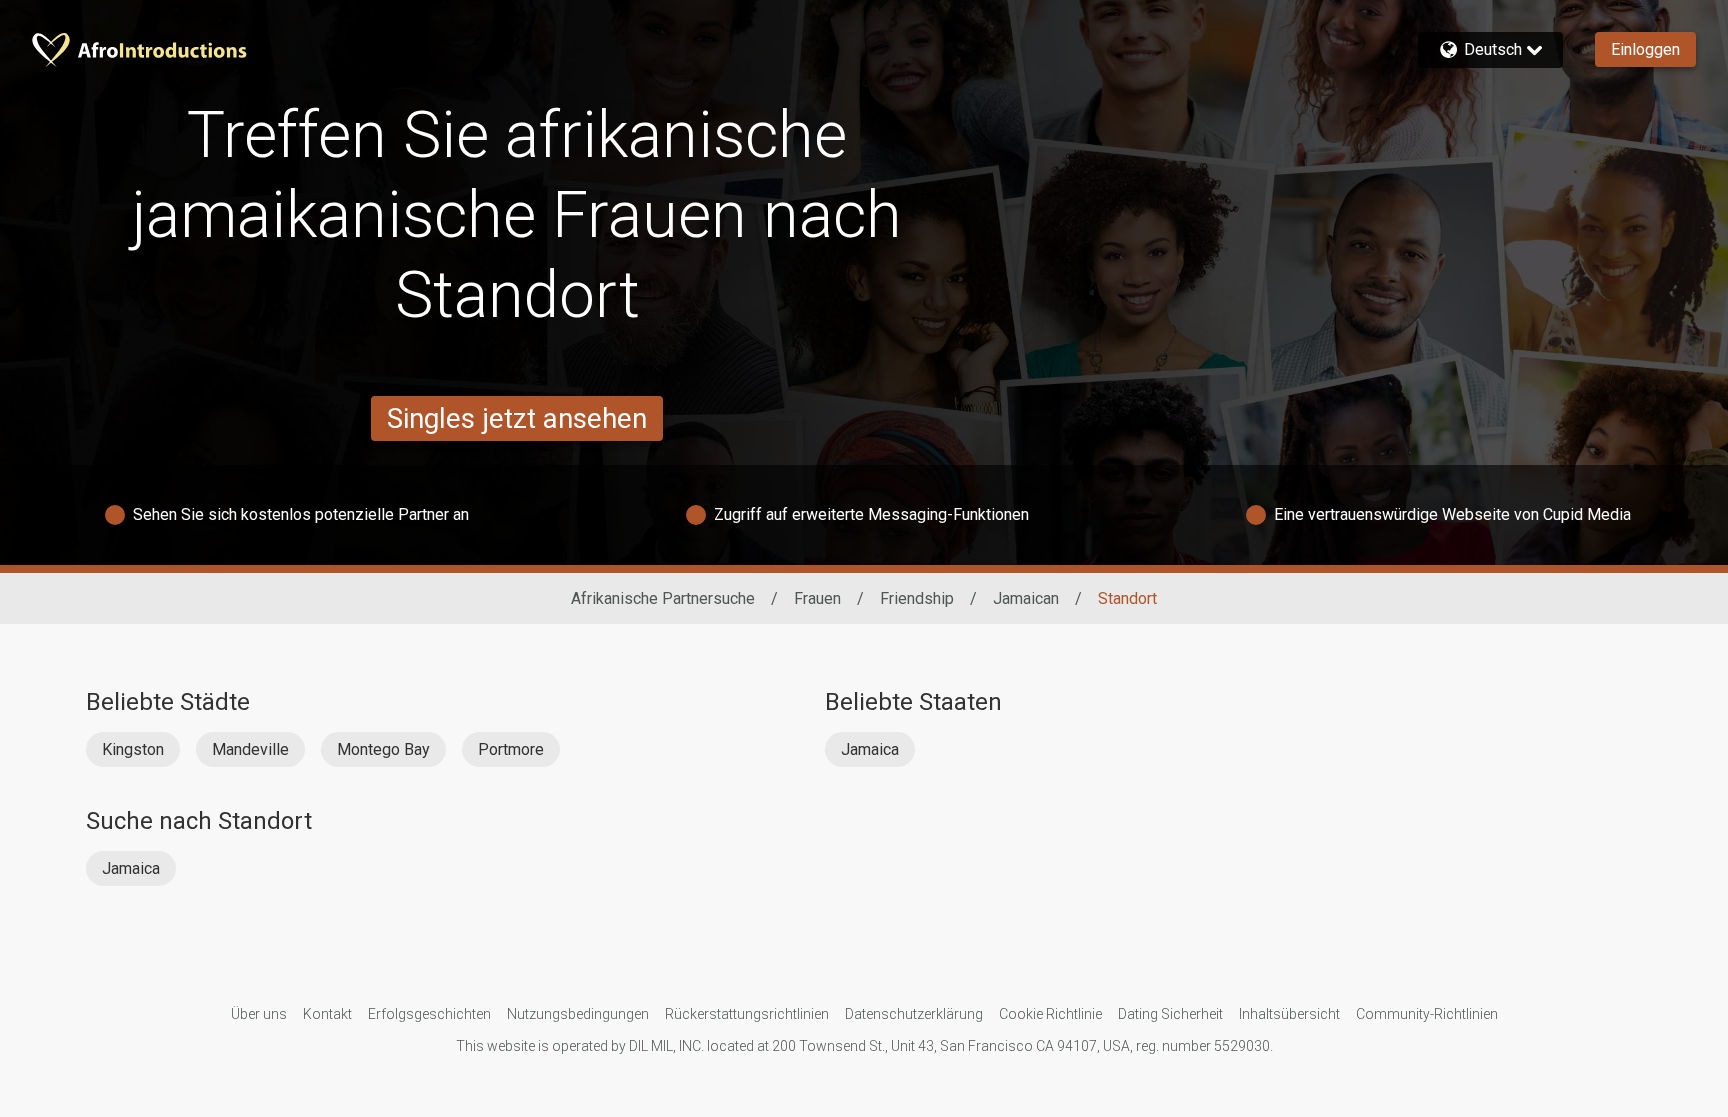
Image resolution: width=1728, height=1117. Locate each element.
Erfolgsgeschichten (429, 1014)
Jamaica (870, 749)
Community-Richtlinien (1427, 1014)
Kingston (133, 749)
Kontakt (327, 1014)
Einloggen (1645, 49)
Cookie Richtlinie (1050, 1014)
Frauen (817, 598)
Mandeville (250, 749)
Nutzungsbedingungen (578, 1014)
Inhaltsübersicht (1289, 1014)
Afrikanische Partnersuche (663, 598)
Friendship (917, 598)
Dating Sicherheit (1170, 1014)
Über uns (259, 1014)
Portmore (511, 749)
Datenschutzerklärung (914, 1014)
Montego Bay (383, 749)
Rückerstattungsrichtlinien (747, 1014)
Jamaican (1026, 598)
